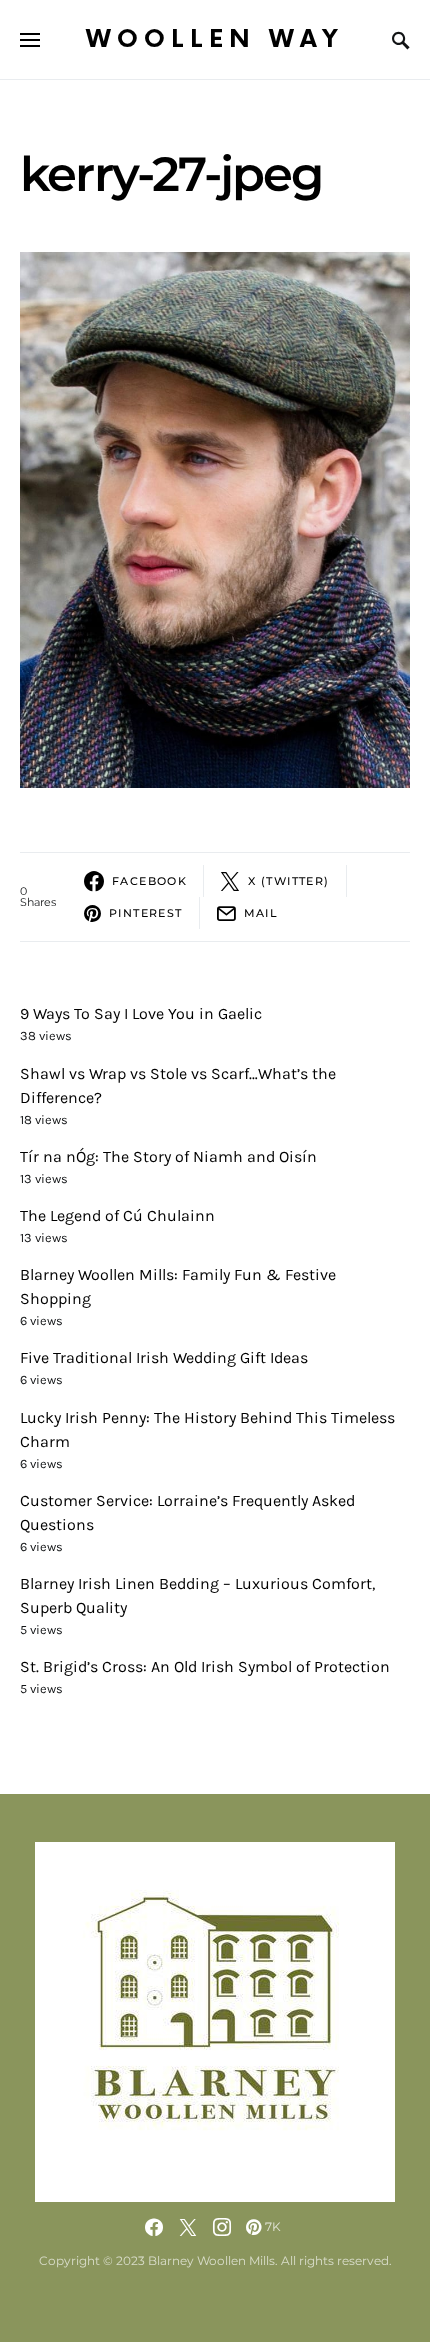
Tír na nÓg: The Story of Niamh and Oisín (168, 1156)
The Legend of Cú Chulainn (117, 1215)
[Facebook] (154, 2227)
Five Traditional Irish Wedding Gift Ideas (164, 1357)
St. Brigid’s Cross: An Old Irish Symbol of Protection (205, 1666)
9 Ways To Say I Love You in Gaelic (141, 1013)
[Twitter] (188, 2227)
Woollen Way (215, 39)
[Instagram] (222, 2227)
